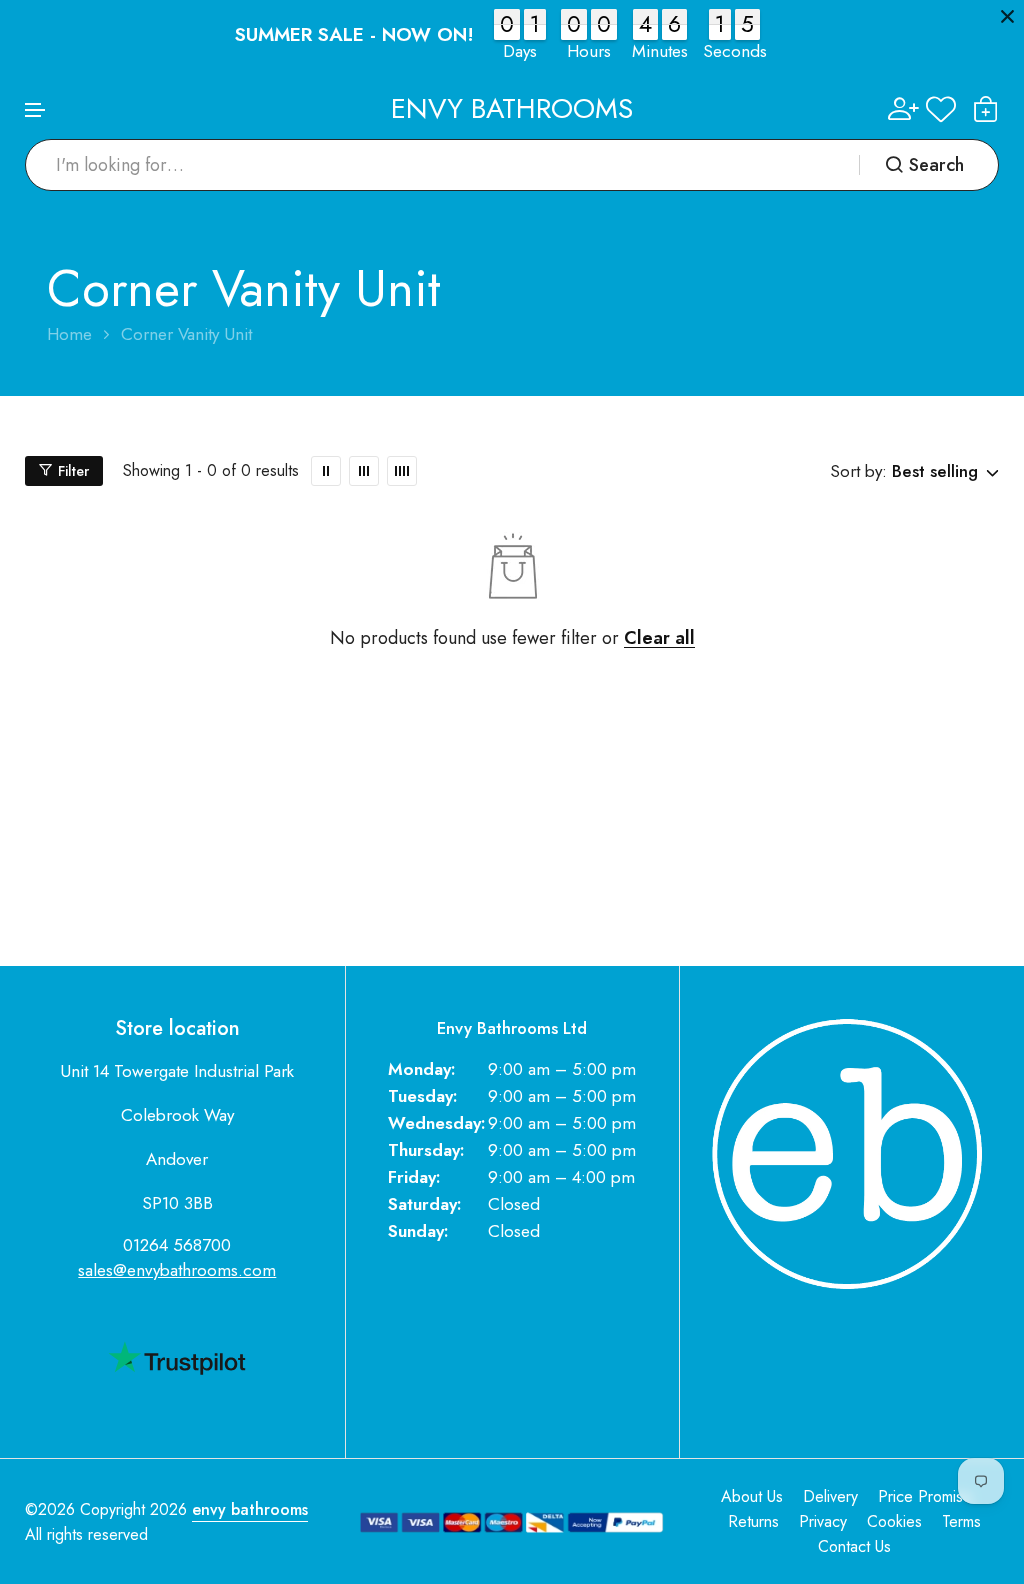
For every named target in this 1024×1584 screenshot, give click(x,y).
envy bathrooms (250, 1509)
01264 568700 (177, 1245)
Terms (961, 1521)
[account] (903, 108)
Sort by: (858, 471)
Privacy (823, 1521)
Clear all (659, 638)
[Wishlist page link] (941, 109)
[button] (36, 110)
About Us (752, 1496)
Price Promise (925, 1496)
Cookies (894, 1521)
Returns (753, 1521)
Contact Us (854, 1546)
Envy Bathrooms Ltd (512, 1028)
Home (69, 334)
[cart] (986, 109)
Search (936, 165)
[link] (326, 471)
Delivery (830, 1496)
